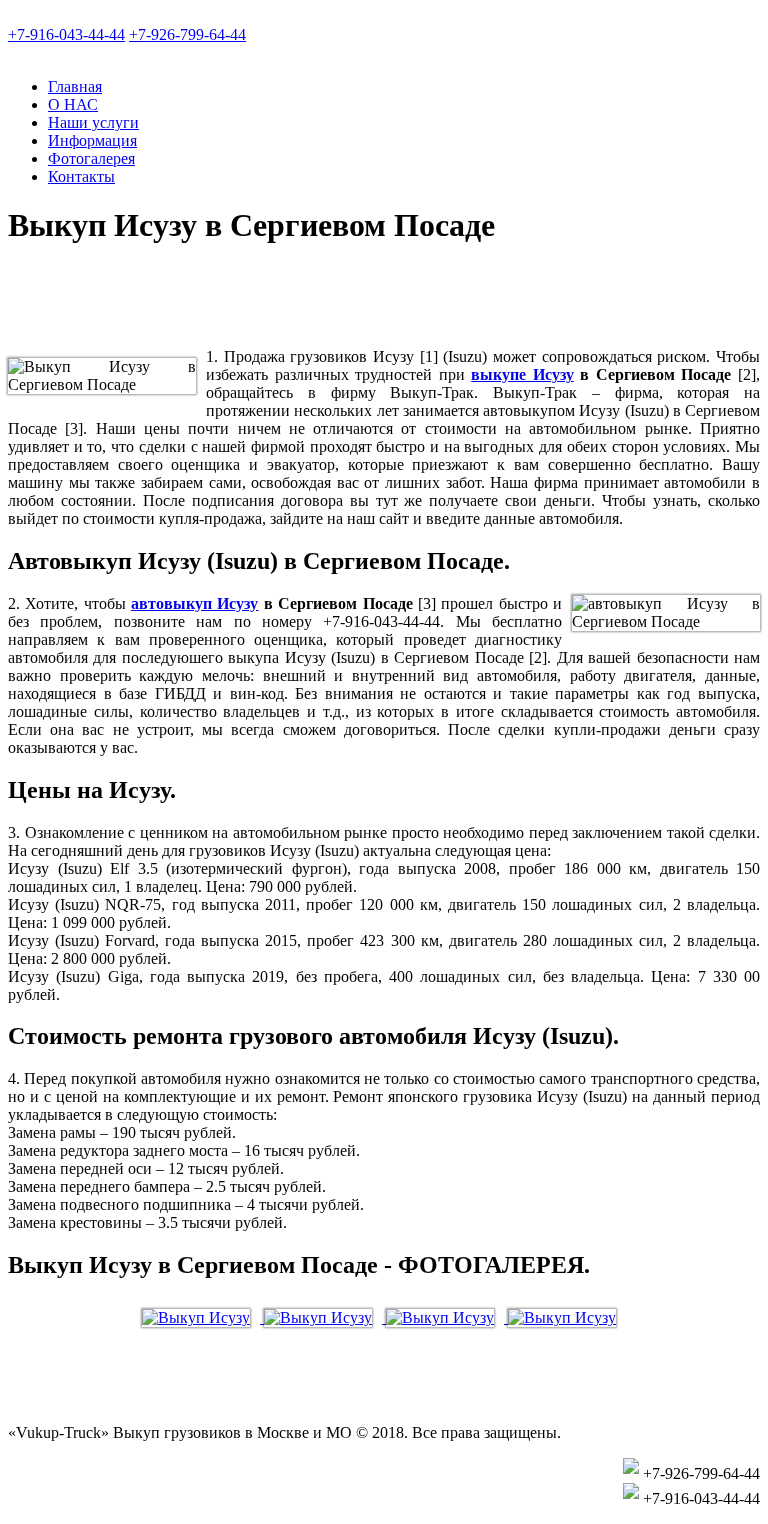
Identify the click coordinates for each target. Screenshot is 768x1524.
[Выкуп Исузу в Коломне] (325, 1317)
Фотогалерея (91, 158)
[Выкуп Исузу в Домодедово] (567, 1317)
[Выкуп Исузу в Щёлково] (203, 1317)
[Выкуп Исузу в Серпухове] (447, 1317)
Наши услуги (93, 122)
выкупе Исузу (522, 374)
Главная (75, 86)
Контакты (81, 176)
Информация (92, 140)
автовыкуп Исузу (194, 603)
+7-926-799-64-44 (187, 34)
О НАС (73, 104)
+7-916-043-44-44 (66, 34)
